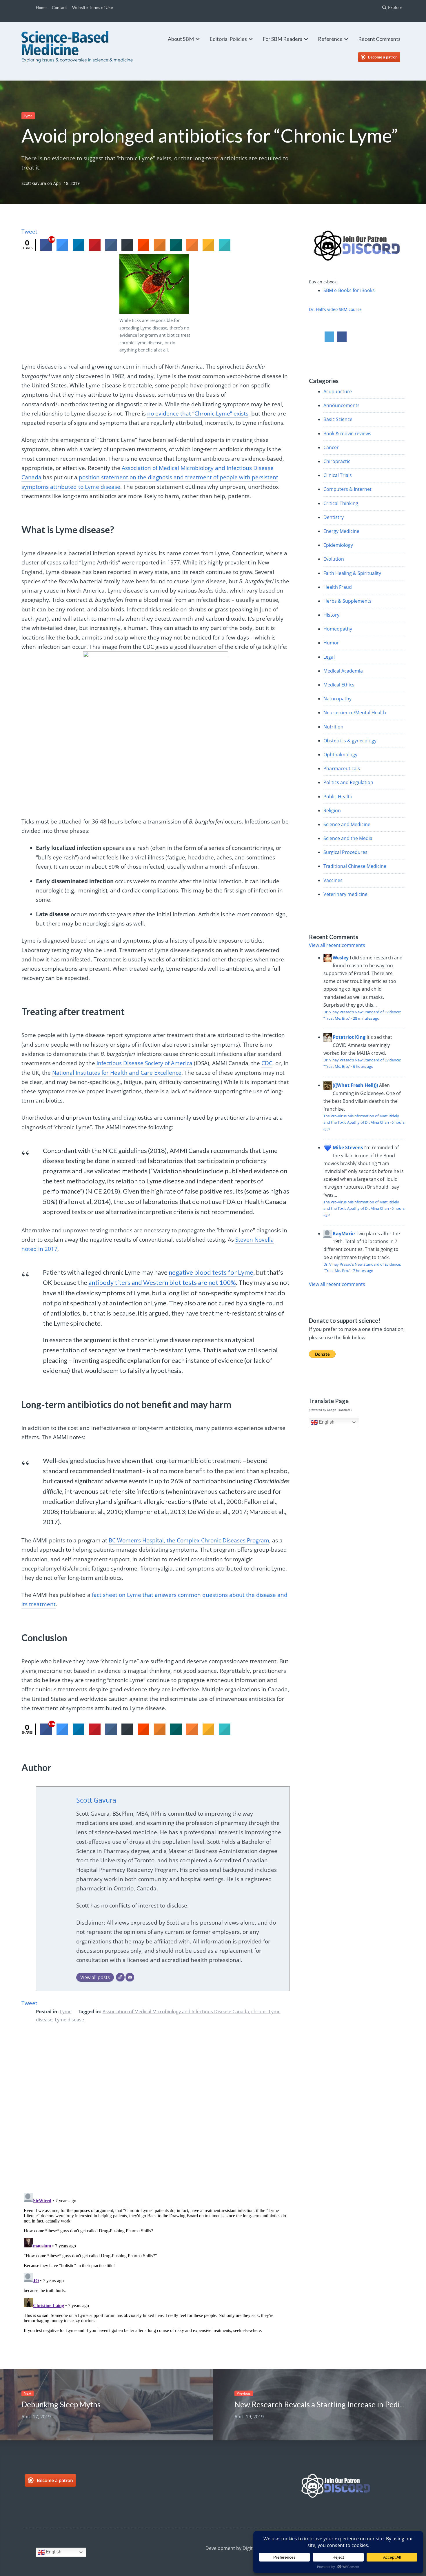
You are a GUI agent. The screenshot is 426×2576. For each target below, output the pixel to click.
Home (41, 7)
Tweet (29, 232)
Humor (331, 643)
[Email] (130, 1977)
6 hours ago (363, 1066)
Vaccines (333, 880)
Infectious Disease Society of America (144, 1063)
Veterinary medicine (345, 894)
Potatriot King (349, 1037)
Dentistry (334, 517)
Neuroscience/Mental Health (355, 713)
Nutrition (333, 727)
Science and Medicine (347, 824)
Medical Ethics (339, 685)
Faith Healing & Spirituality (352, 573)
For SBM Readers (282, 39)
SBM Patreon (385, 57)
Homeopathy (338, 629)
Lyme (28, 116)
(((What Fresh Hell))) (355, 1085)
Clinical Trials (338, 475)
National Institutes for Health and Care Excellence (117, 1073)
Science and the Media (348, 838)
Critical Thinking (341, 503)
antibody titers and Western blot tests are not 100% (162, 1282)
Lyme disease (69, 2020)
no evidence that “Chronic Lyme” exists (198, 413)
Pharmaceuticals (342, 768)
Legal (329, 657)
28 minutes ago (366, 1018)
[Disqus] (156, 2112)
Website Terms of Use (93, 7)
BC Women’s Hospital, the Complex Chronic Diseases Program (189, 1540)
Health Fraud (338, 587)
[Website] (120, 1977)
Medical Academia (343, 671)
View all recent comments (337, 945)
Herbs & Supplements (347, 601)
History (331, 615)
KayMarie (344, 1234)
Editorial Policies (228, 39)
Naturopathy (337, 699)
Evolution (334, 559)
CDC (267, 1063)
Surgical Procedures (345, 852)
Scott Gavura (34, 183)
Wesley (341, 958)
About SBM (181, 39)
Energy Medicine (341, 531)
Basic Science (338, 419)
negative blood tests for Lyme (211, 1272)
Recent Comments (379, 39)
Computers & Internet (347, 489)
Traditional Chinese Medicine (355, 866)
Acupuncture (338, 391)
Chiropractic (337, 461)
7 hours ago (363, 1271)
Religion (332, 810)
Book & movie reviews (347, 433)
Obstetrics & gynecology (350, 741)
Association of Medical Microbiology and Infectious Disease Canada (176, 2012)
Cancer (331, 447)
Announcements (342, 405)
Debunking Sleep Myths (61, 2404)
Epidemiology (338, 545)
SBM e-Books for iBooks (349, 290)
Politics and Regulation (348, 782)
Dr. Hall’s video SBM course (335, 309)
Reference (330, 39)
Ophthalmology (340, 755)
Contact (59, 7)
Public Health (338, 797)
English (326, 1422)
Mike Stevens (348, 1147)
